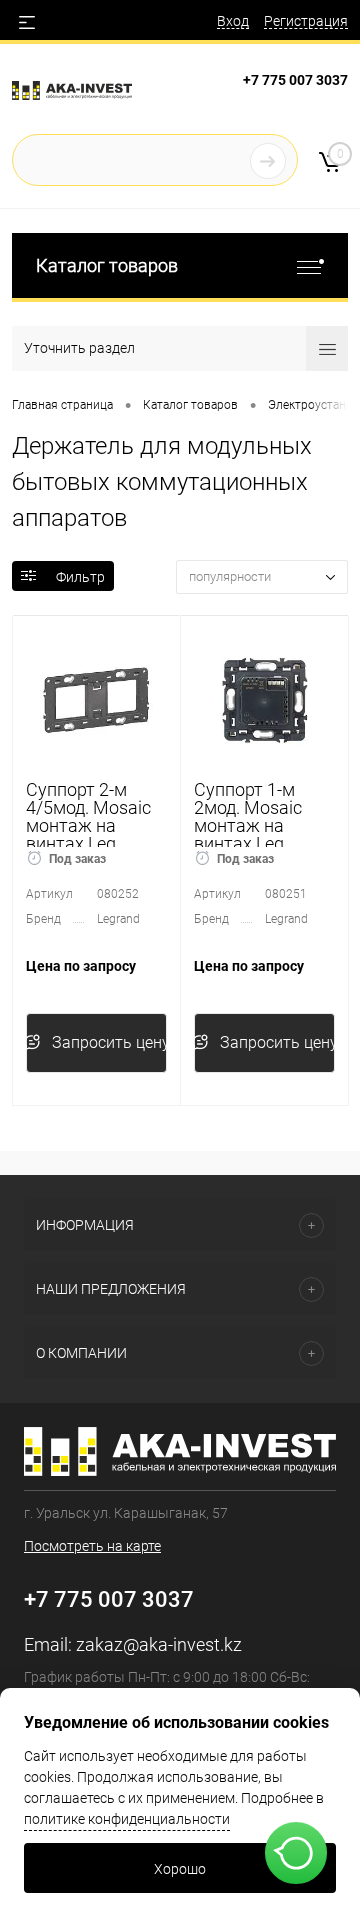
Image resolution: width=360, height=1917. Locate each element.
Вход (233, 21)
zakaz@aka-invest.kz (159, 1644)
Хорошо (180, 1869)
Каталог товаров (107, 265)
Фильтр (80, 577)
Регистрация (306, 21)
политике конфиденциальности (127, 1819)
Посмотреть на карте (92, 1546)
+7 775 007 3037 (295, 80)
